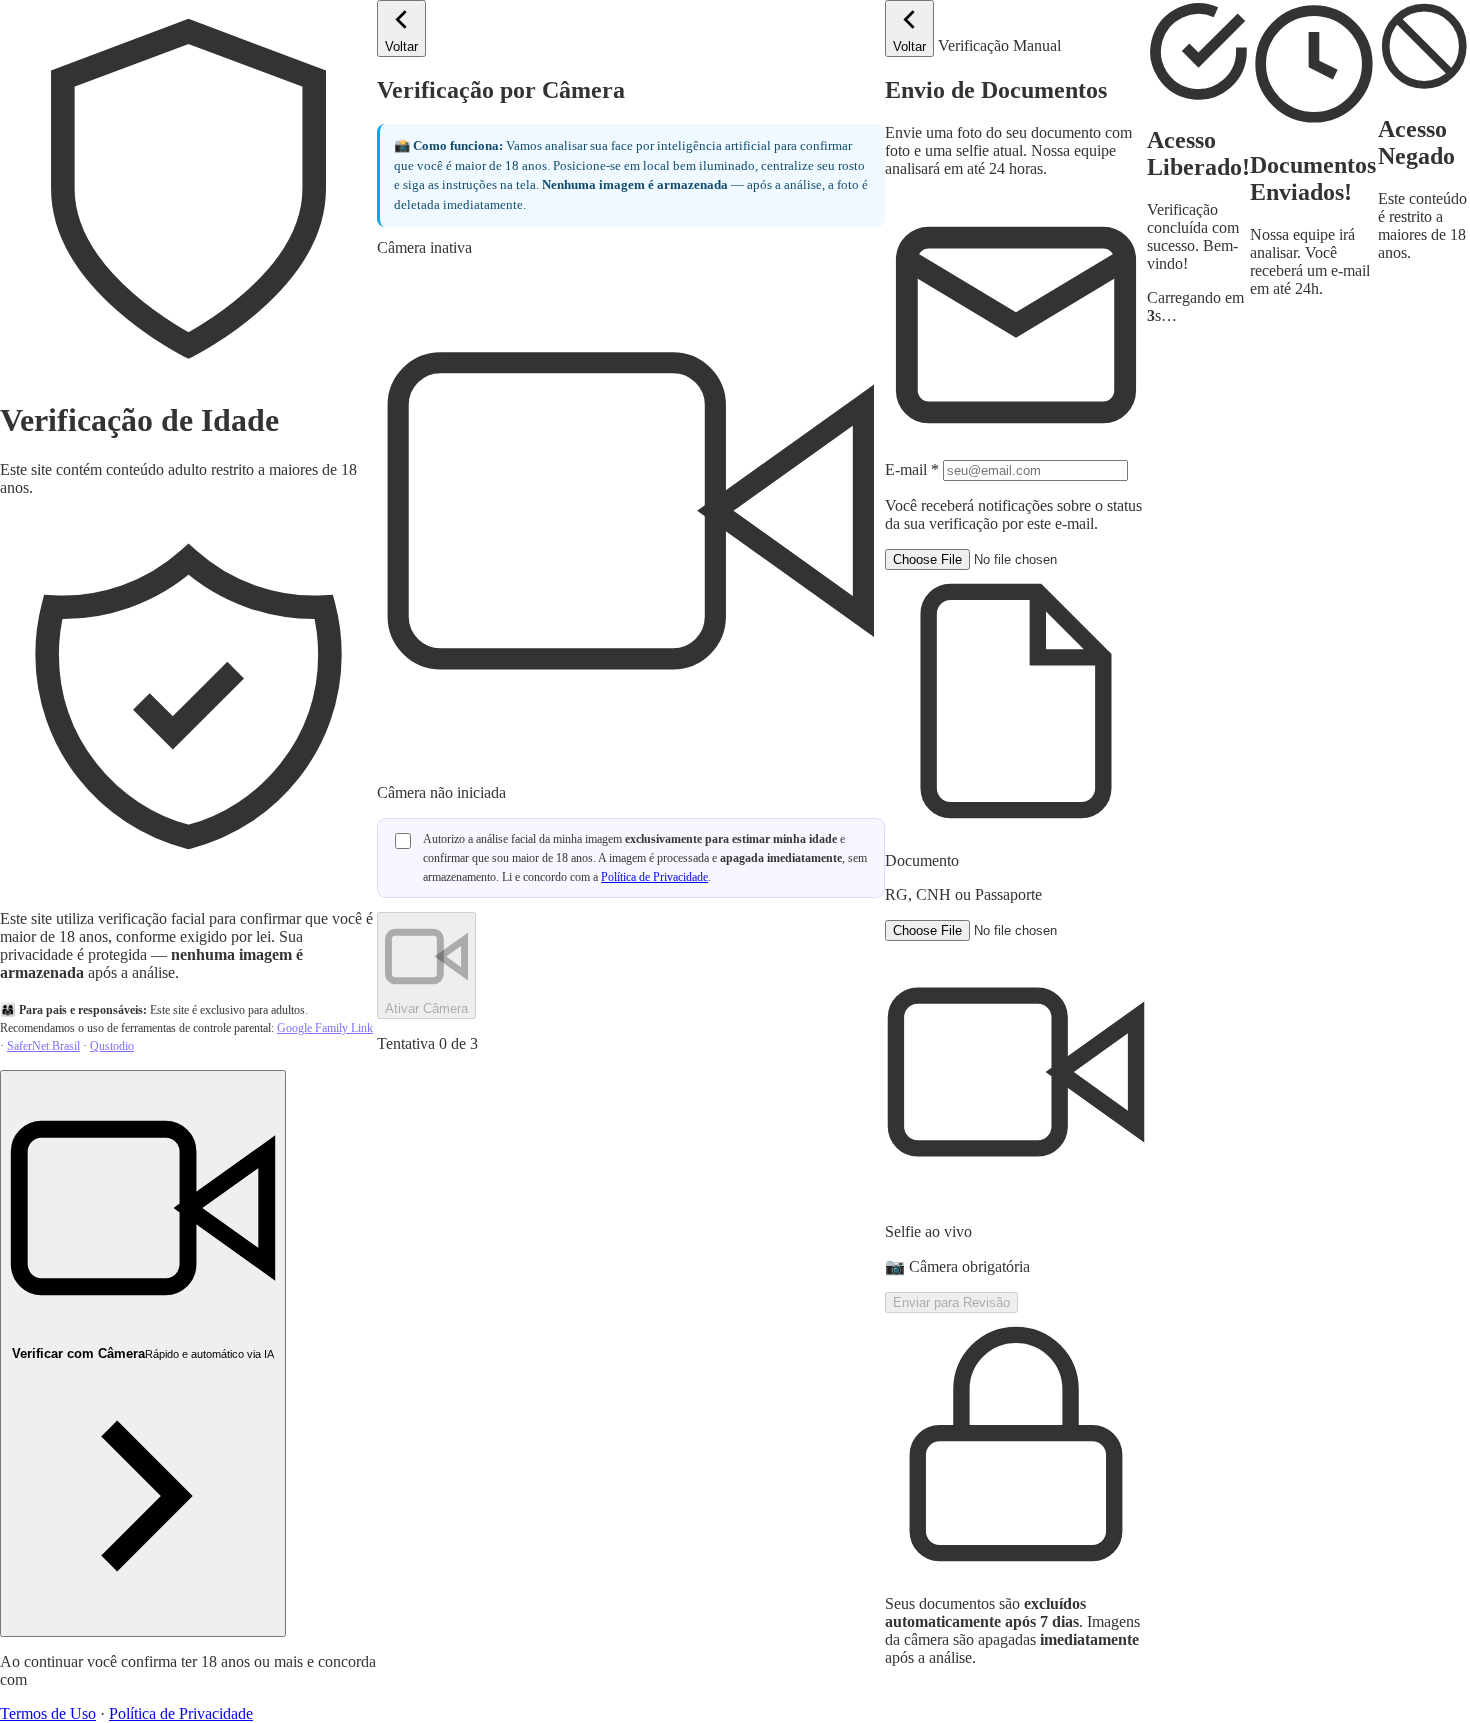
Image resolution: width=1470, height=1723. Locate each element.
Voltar (401, 46)
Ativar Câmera (426, 1008)
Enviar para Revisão (951, 1302)
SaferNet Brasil (43, 1046)
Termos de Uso (48, 1713)
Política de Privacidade (181, 1713)
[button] (1016, 726)
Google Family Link (325, 1028)
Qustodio (112, 1046)
